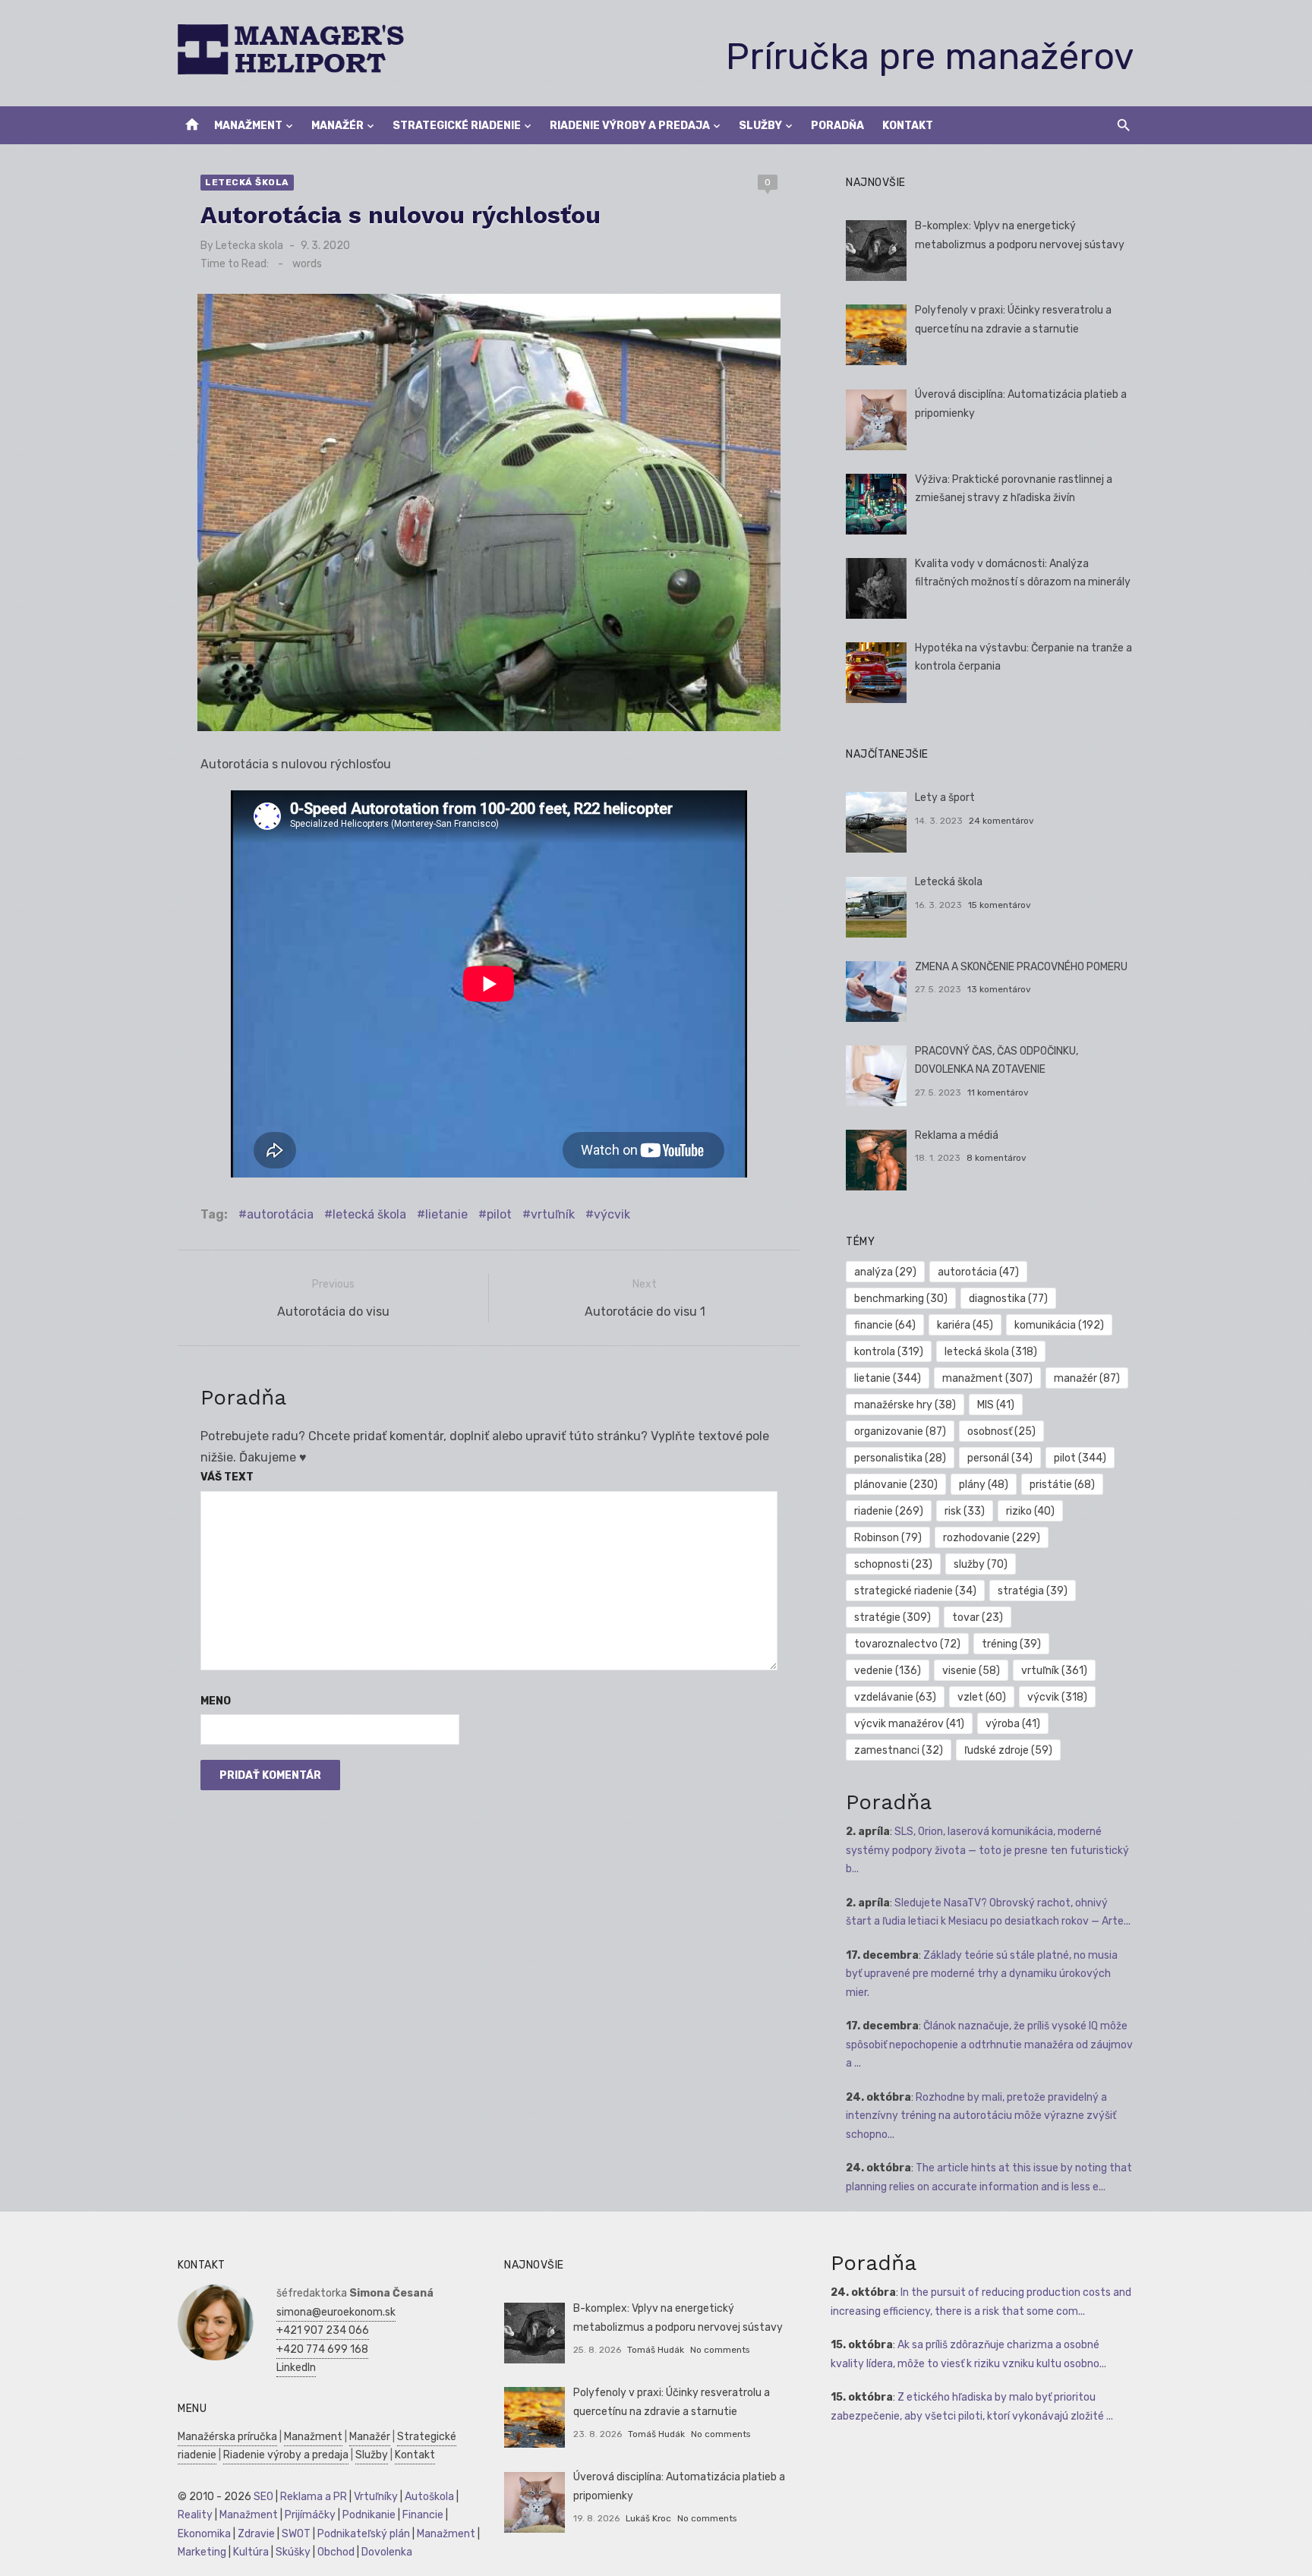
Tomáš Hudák (656, 2350)
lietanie (446, 1214)
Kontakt (908, 126)
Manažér (337, 126)
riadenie (889, 1511)
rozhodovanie (992, 1538)
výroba (1013, 1724)
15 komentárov (1000, 905)
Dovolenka (387, 2552)
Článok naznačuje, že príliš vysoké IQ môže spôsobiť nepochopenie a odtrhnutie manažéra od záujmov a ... (989, 2045)
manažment (987, 1378)
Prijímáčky (310, 2515)
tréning (1011, 1644)
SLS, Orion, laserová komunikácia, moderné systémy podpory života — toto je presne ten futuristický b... (987, 1850)
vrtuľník (553, 1214)
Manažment (248, 126)
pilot (499, 1214)
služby (981, 1564)
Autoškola (429, 2497)
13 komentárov (999, 989)
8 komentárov (997, 1158)
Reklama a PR (314, 2497)
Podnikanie (369, 2515)
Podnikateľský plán (364, 2534)
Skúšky (293, 2552)
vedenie (888, 1671)
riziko (1030, 1511)
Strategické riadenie (457, 126)
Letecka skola (249, 246)
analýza (885, 1272)
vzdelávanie (895, 1697)
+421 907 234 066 (323, 2330)
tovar (978, 1617)
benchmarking (901, 1299)
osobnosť (1001, 1431)
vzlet (982, 1697)
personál (1000, 1458)
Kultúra (251, 2552)
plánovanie (896, 1485)
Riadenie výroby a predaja (630, 126)
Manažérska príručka (227, 2437)
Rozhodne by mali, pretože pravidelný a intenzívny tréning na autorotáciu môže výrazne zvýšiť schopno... (981, 2116)
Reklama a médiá (957, 1135)
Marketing (202, 2552)
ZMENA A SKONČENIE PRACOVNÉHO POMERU (1021, 967)
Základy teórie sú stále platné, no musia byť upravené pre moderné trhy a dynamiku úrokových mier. (982, 1974)
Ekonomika (204, 2534)
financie (885, 1325)
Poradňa (837, 126)
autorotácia (280, 1214)
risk (965, 1511)
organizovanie (900, 1431)
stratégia (1033, 1591)
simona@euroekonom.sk (336, 2312)
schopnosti (893, 1564)
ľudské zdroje (1008, 1750)
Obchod (336, 2552)
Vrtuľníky (376, 2497)
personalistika (900, 1458)
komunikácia (1059, 1325)
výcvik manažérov (909, 1724)
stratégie (893, 1617)
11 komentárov (998, 1093)
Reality (195, 2515)
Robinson (888, 1538)
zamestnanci (899, 1750)
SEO (263, 2497)
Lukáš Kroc (648, 2518)
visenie (971, 1671)
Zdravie (256, 2534)
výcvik (612, 1214)
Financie (423, 2515)
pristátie (1062, 1485)
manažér (1087, 1378)
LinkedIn (296, 2368)
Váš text (227, 1477)
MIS (996, 1405)
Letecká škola (247, 182)
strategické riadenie (915, 1591)
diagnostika (1008, 1299)
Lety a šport (945, 798)
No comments (720, 2350)
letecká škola (369, 1214)
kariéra (965, 1325)
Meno (216, 1701)
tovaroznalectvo (907, 1644)
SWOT (296, 2534)
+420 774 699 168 (322, 2349)
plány (984, 1485)
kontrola (889, 1352)
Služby (760, 126)
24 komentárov (1001, 821)
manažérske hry (905, 1405)
